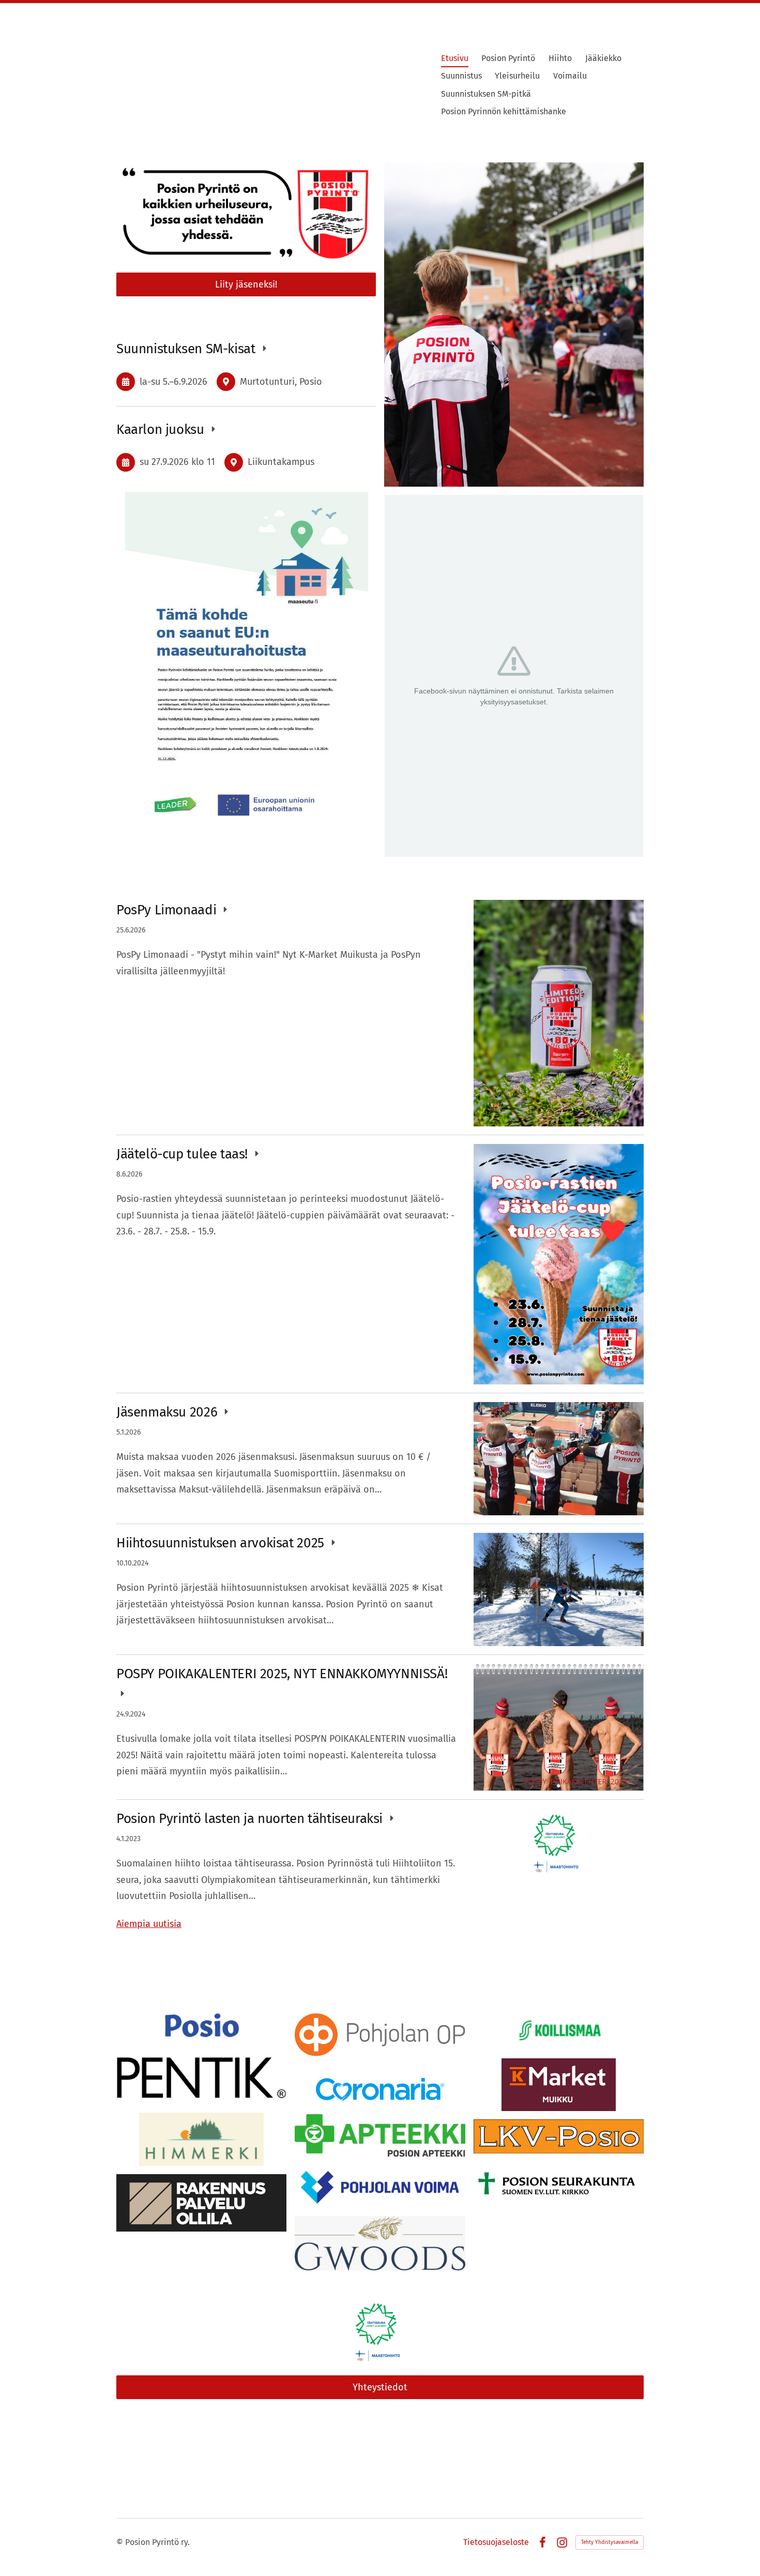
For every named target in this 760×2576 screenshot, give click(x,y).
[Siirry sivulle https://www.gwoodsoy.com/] (380, 2243)
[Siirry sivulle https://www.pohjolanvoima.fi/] (380, 2186)
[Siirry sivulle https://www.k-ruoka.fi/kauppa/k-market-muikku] (559, 2085)
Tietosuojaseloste (496, 2542)
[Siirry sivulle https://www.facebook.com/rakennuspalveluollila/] (201, 2203)
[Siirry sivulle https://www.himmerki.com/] (201, 2139)
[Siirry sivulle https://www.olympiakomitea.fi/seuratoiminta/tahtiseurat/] (380, 2332)
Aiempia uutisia (149, 1924)
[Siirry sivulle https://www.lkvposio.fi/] (559, 2136)
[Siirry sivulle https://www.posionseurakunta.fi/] (559, 2184)
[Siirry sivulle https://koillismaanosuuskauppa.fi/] (559, 2030)
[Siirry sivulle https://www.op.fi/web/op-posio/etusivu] (380, 2038)
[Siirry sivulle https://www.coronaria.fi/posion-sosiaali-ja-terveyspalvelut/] (380, 2090)
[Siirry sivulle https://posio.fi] (202, 2027)
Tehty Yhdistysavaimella (610, 2542)
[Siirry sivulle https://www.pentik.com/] (201, 2078)
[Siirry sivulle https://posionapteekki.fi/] (380, 2135)
